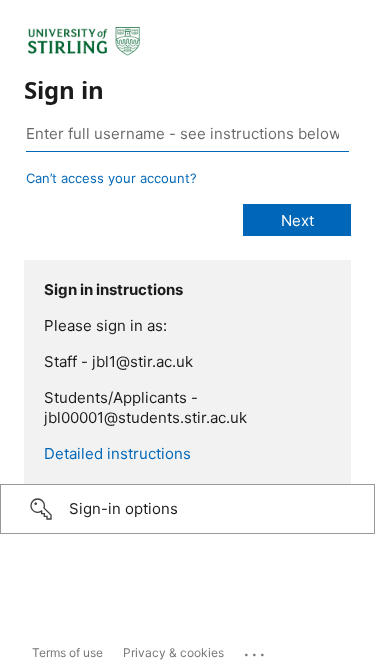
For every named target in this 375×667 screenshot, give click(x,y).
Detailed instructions (117, 453)
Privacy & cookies (173, 652)
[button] (187, 509)
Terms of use (67, 652)
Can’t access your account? (111, 178)
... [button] (256, 650)
